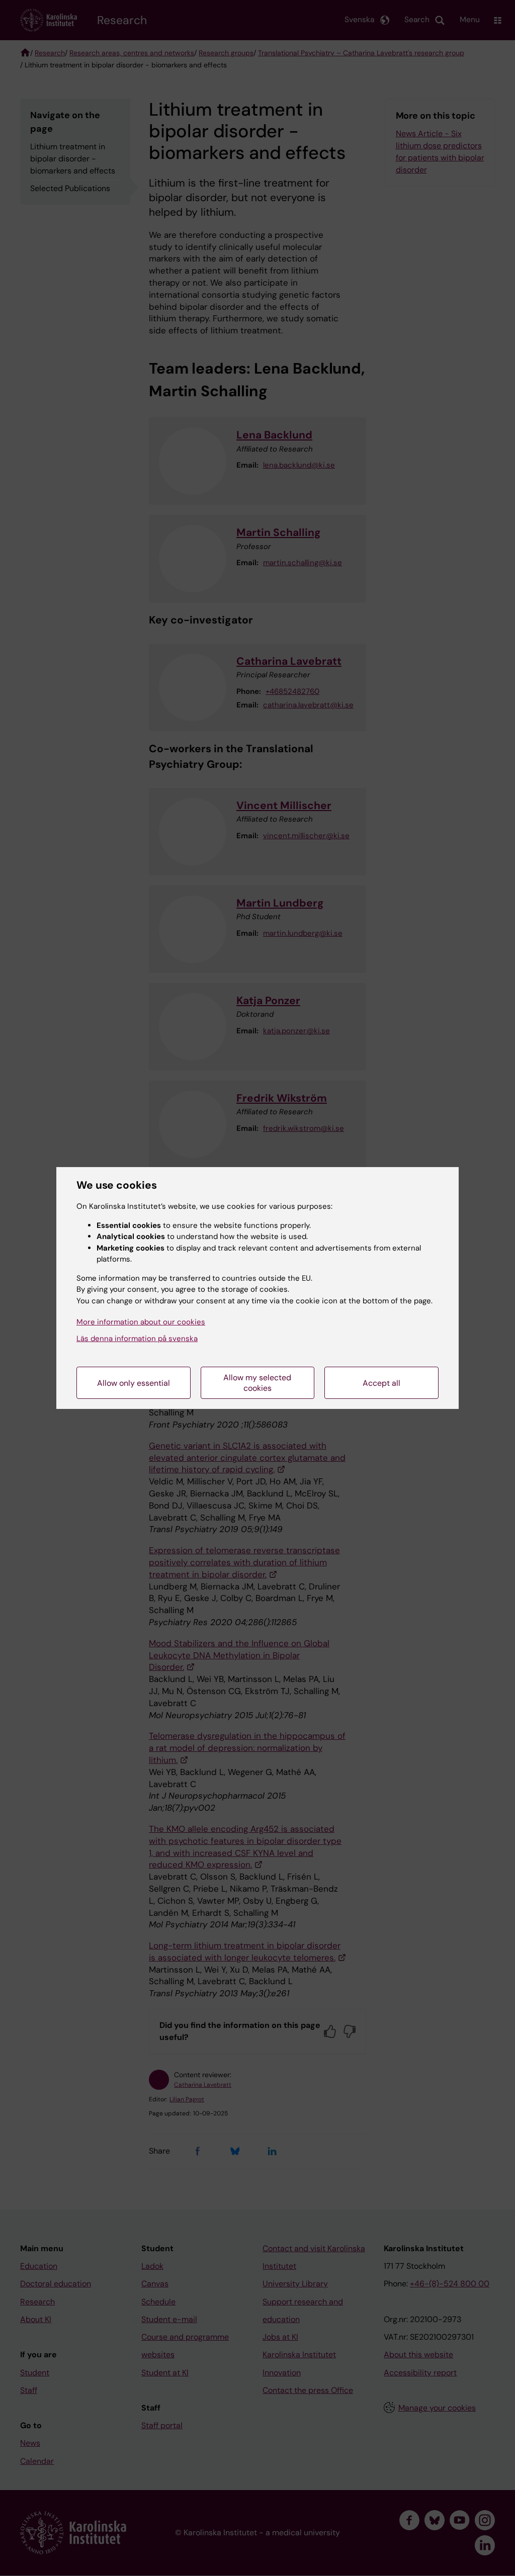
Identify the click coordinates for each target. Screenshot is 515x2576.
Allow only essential (134, 1383)
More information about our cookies (141, 1322)
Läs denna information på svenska (137, 1339)
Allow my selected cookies (257, 1383)
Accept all (381, 1383)
